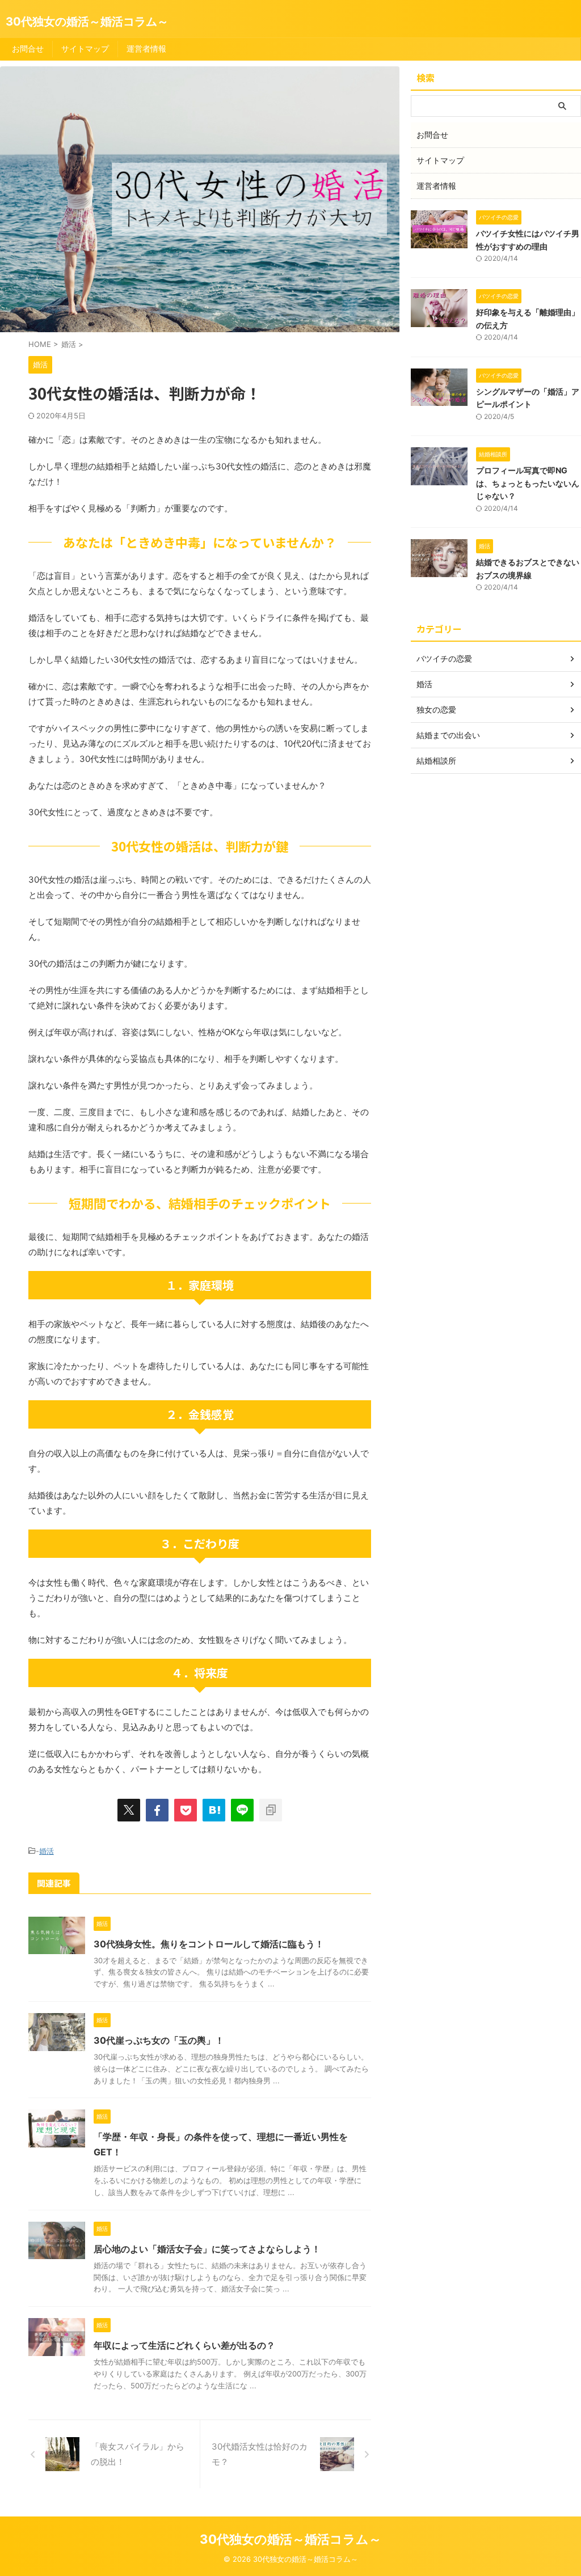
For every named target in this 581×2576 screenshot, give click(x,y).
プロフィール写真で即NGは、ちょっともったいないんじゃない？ (528, 483)
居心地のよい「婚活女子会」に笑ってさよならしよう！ (207, 2249)
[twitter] (129, 1810)
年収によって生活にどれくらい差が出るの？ (184, 2345)
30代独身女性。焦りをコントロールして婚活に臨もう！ (209, 1944)
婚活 (47, 1851)
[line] (242, 1810)
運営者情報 (146, 48)
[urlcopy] (271, 1810)
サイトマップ (85, 48)
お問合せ (28, 48)
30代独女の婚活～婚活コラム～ (87, 22)
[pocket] (186, 1810)
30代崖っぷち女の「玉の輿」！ (159, 2040)
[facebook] (157, 1810)
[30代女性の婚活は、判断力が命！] (214, 1810)
